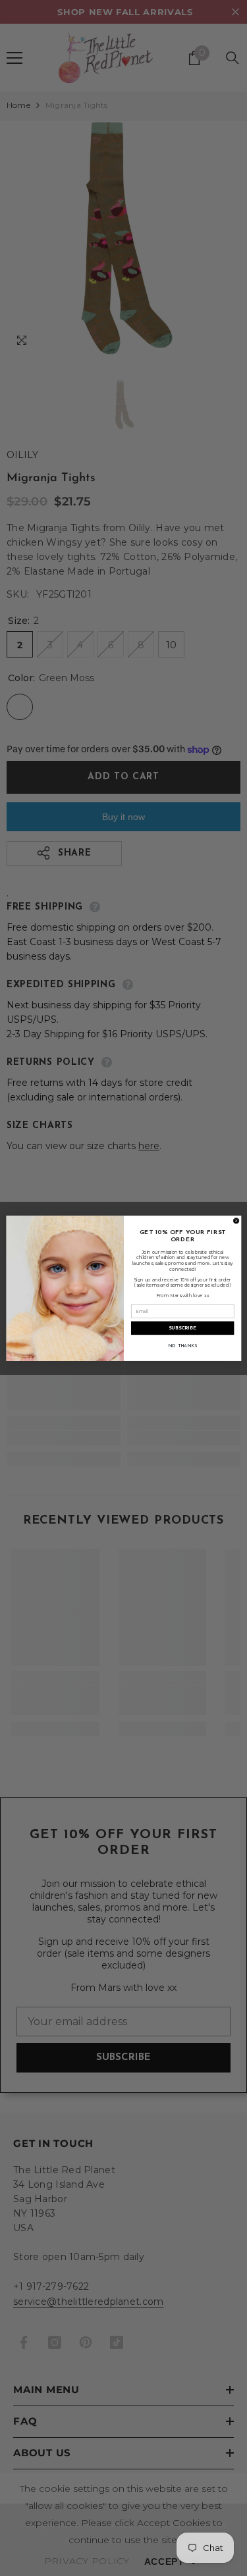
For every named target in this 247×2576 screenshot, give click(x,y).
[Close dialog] (236, 1220)
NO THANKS (182, 1346)
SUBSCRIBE (182, 1328)
